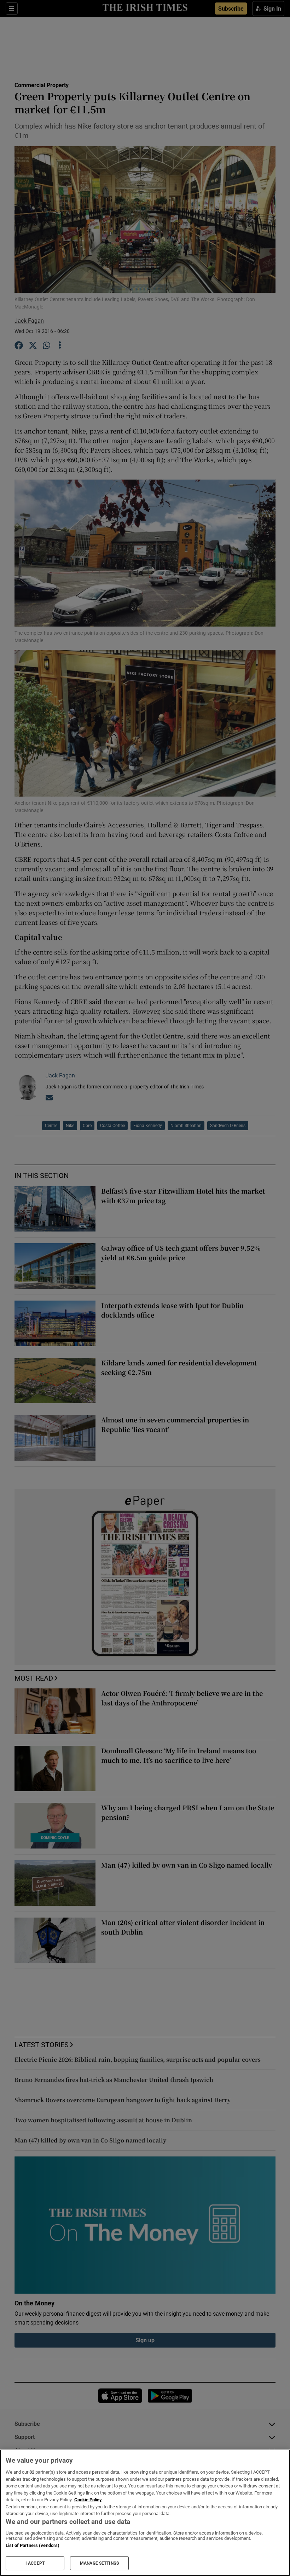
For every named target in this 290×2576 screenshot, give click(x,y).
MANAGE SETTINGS (99, 2563)
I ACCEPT (35, 2563)
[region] (145, 2513)
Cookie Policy (88, 2500)
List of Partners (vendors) (33, 2545)
